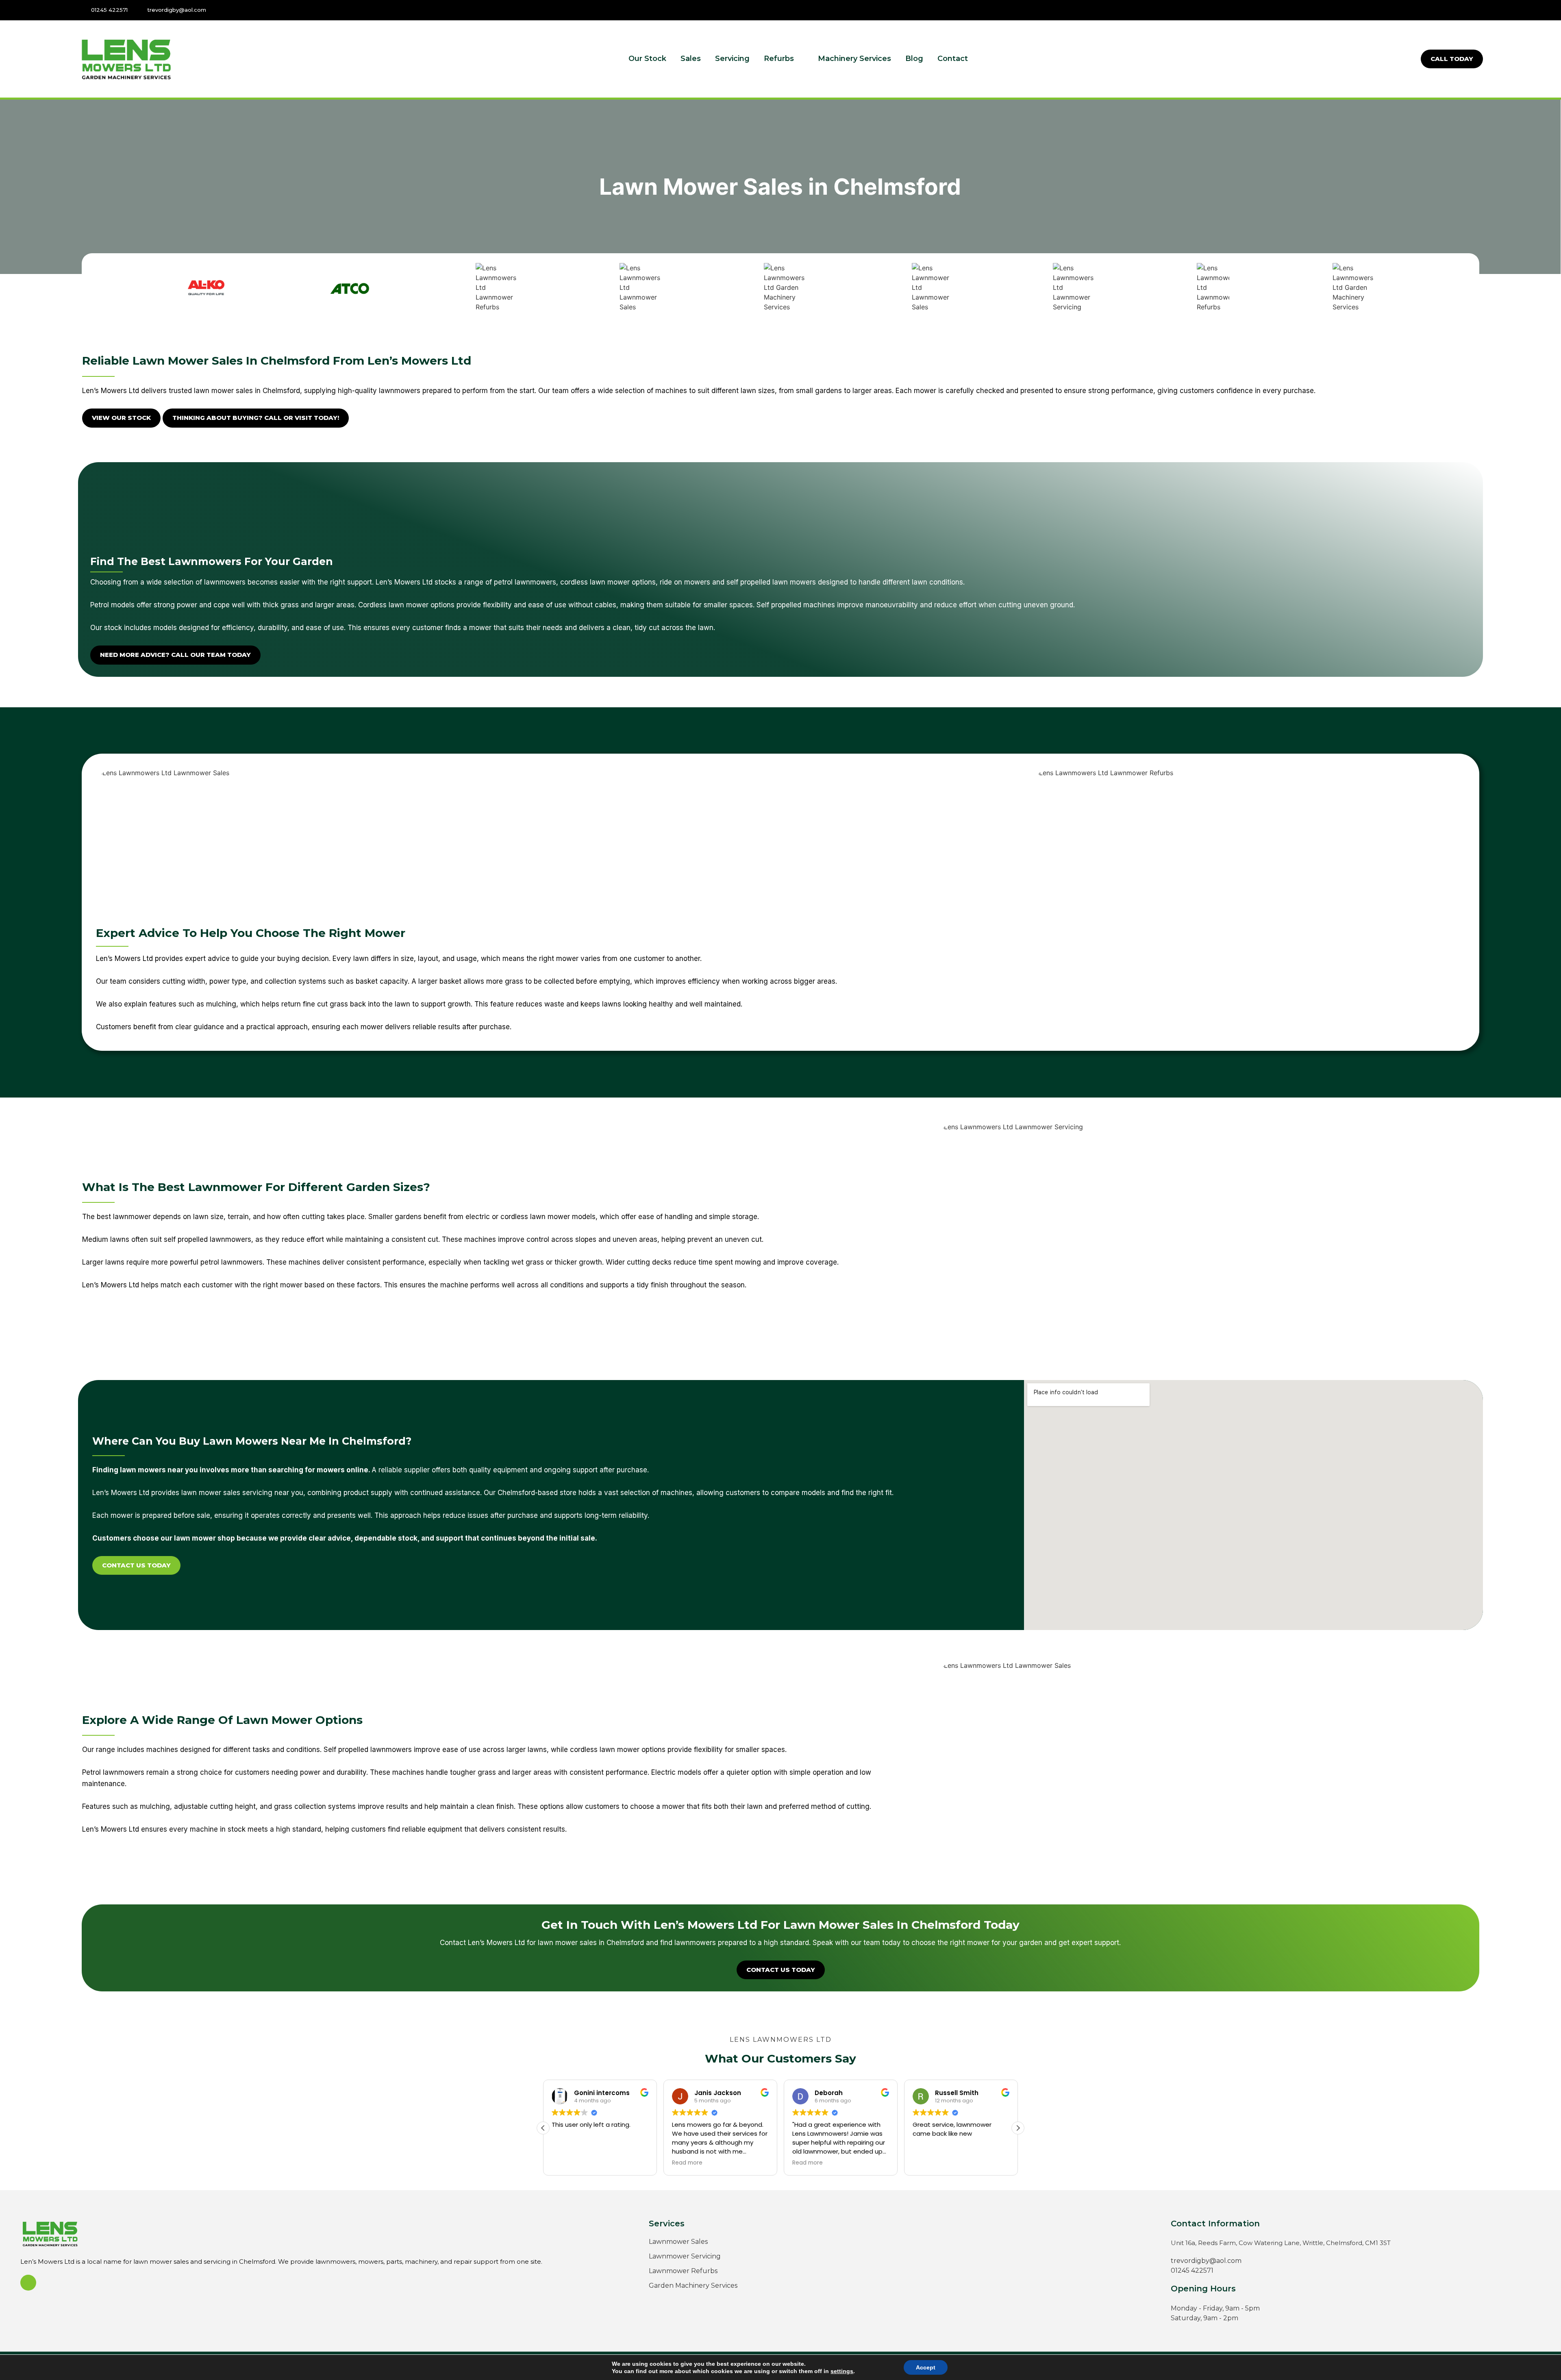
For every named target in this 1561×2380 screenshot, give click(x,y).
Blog (914, 59)
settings (842, 2371)
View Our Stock (121, 418)
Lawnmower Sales (678, 2242)
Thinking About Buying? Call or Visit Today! (256, 418)
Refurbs (779, 59)
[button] (1018, 2128)
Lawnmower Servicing (685, 2256)
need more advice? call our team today (175, 655)
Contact (953, 59)
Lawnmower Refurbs (683, 2271)
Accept (926, 2367)
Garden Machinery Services (693, 2285)
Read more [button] (567, 2163)
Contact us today (136, 1565)
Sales (691, 59)
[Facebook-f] (1476, 10)
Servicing (732, 59)
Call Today (1452, 59)
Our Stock (647, 59)
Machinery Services (854, 59)
